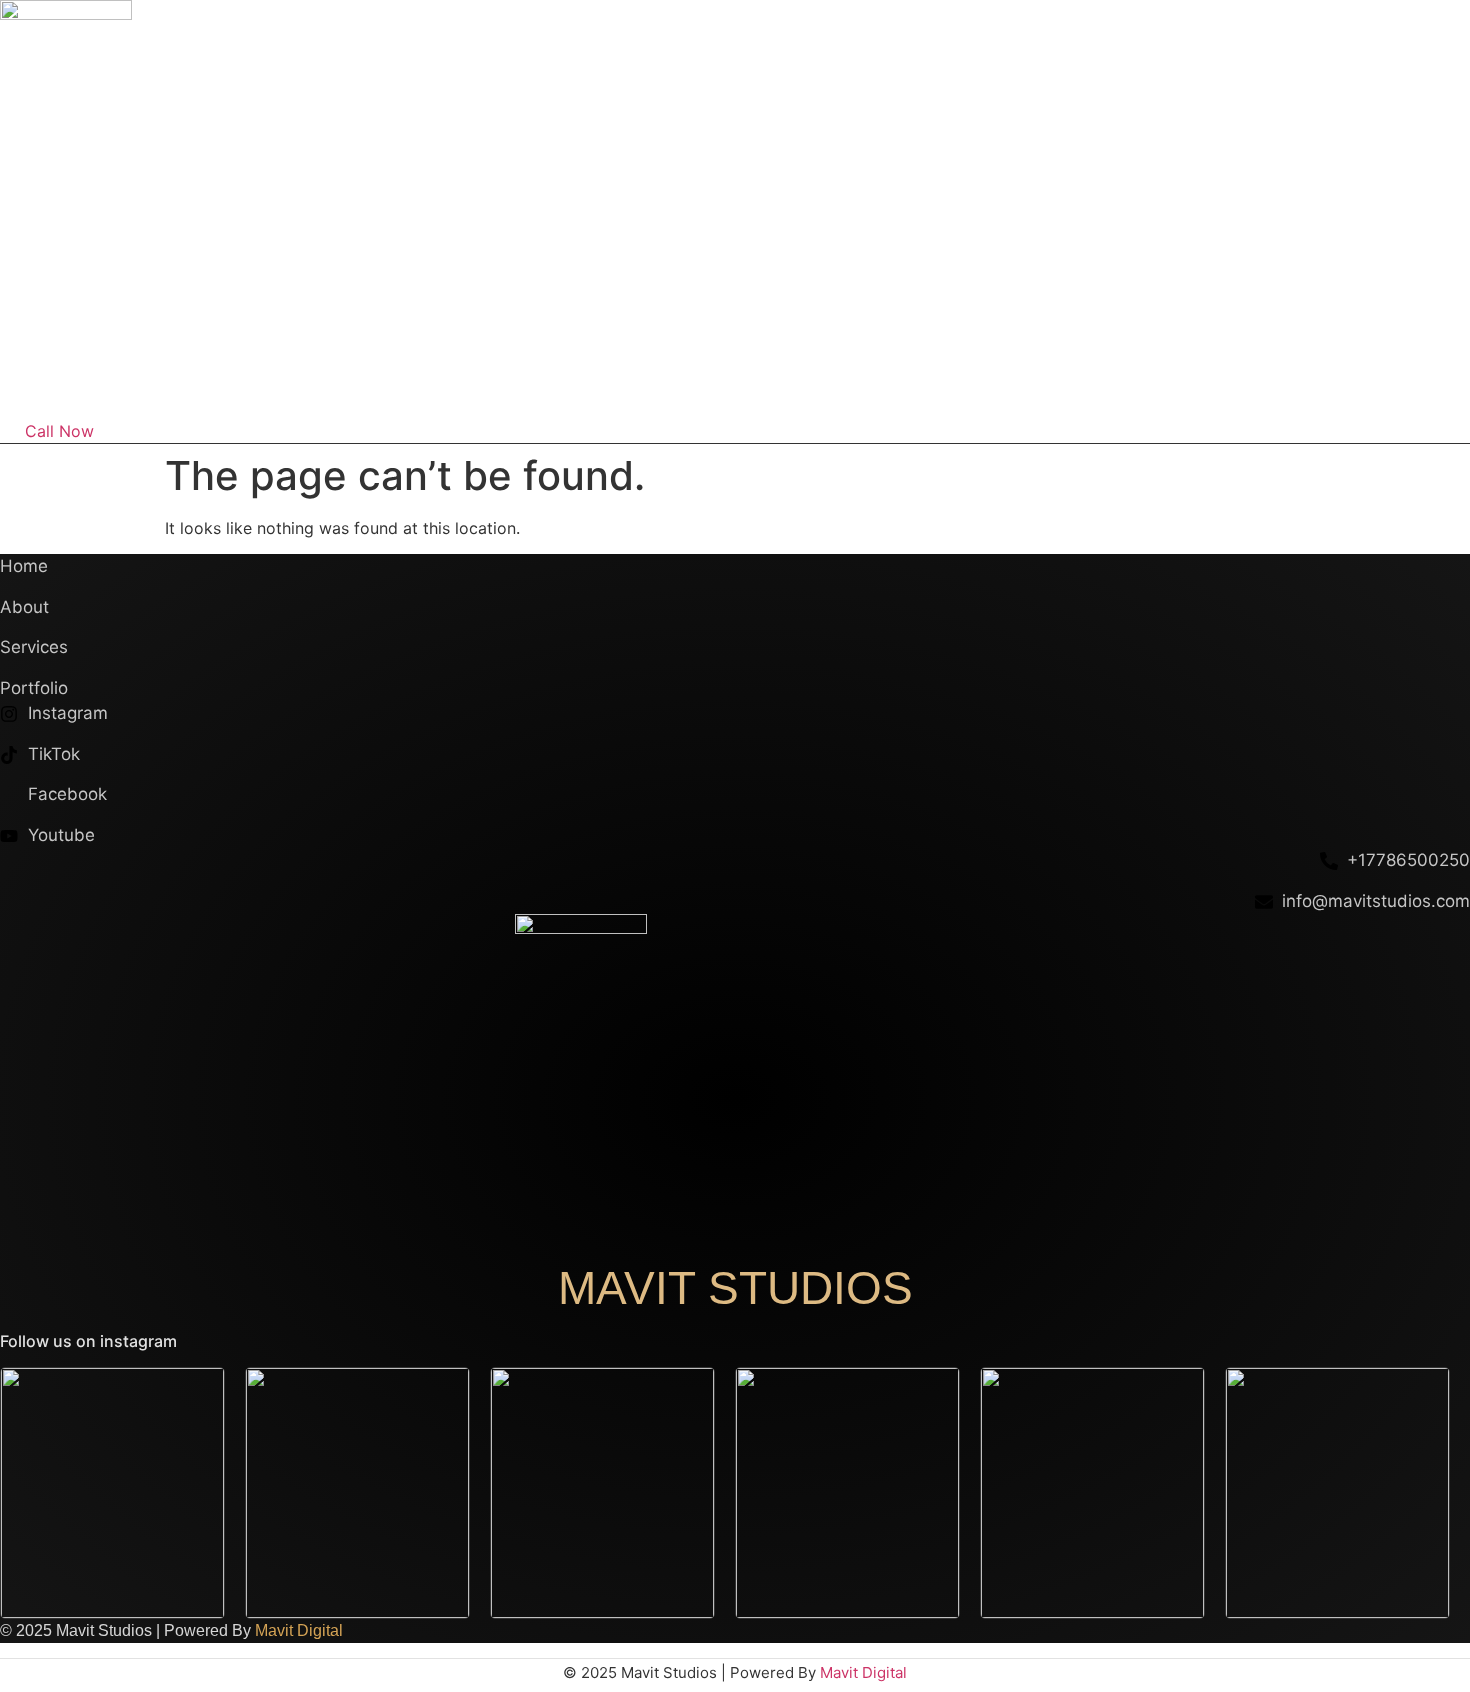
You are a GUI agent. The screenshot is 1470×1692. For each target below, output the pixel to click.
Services (1332, 379)
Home (1049, 379)
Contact (1424, 379)
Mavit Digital (299, 1630)
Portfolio (1236, 379)
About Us (1137, 379)
